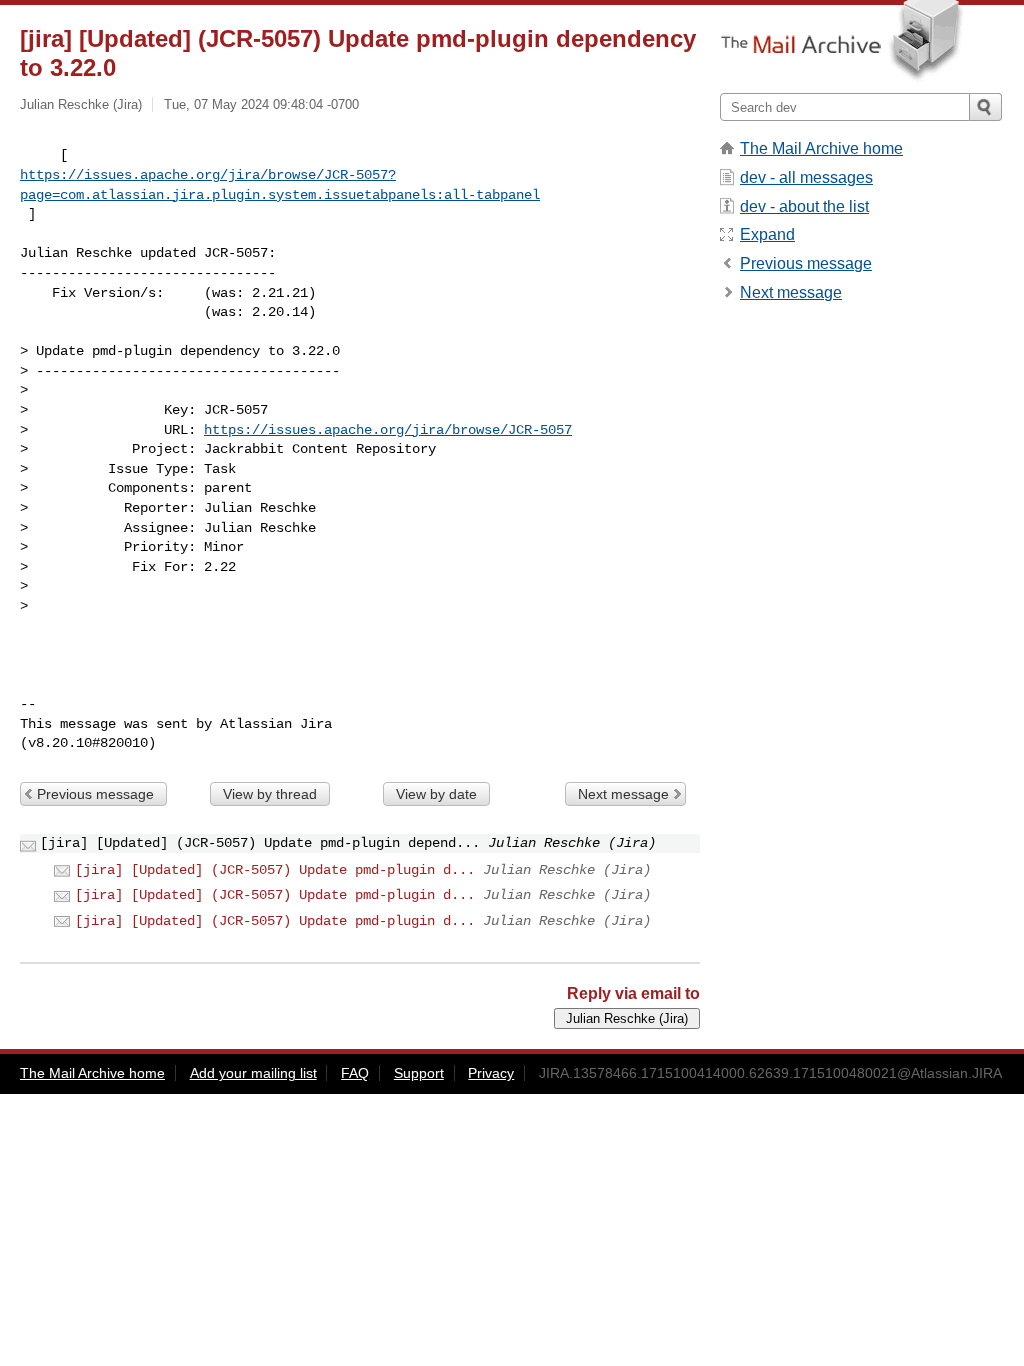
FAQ (355, 1073)
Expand (767, 234)
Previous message (95, 794)
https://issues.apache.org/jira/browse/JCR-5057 (388, 430)
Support (419, 1073)
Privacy (491, 1073)
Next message (623, 794)
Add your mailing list (253, 1073)
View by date (436, 794)
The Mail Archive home (821, 148)
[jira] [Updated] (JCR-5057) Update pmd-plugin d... (275, 870)
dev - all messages (806, 177)
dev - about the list (804, 206)
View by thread (270, 794)
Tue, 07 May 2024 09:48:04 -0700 (261, 104)
